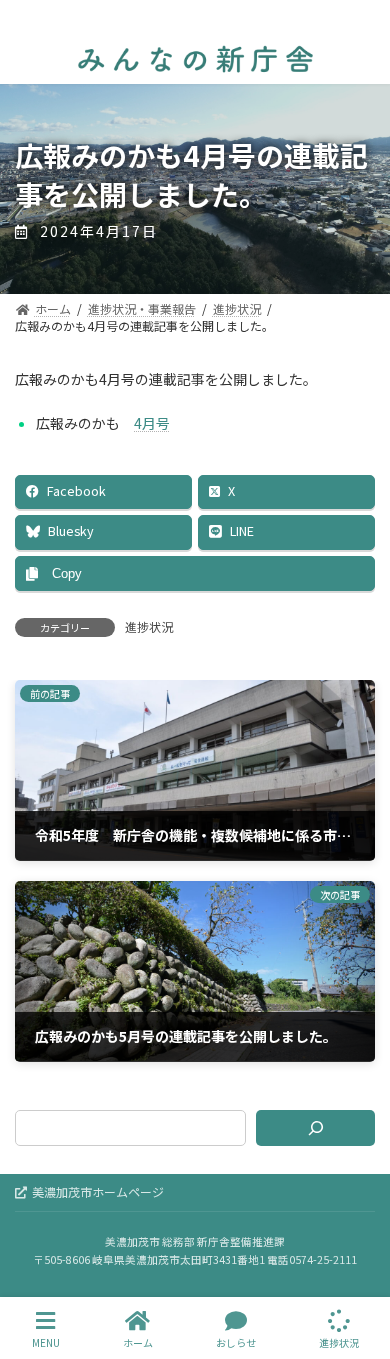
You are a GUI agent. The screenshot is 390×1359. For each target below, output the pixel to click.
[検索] (315, 1128)
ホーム (138, 1342)
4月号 (152, 423)
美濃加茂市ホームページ (98, 1191)
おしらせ (236, 1342)
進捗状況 (149, 626)
